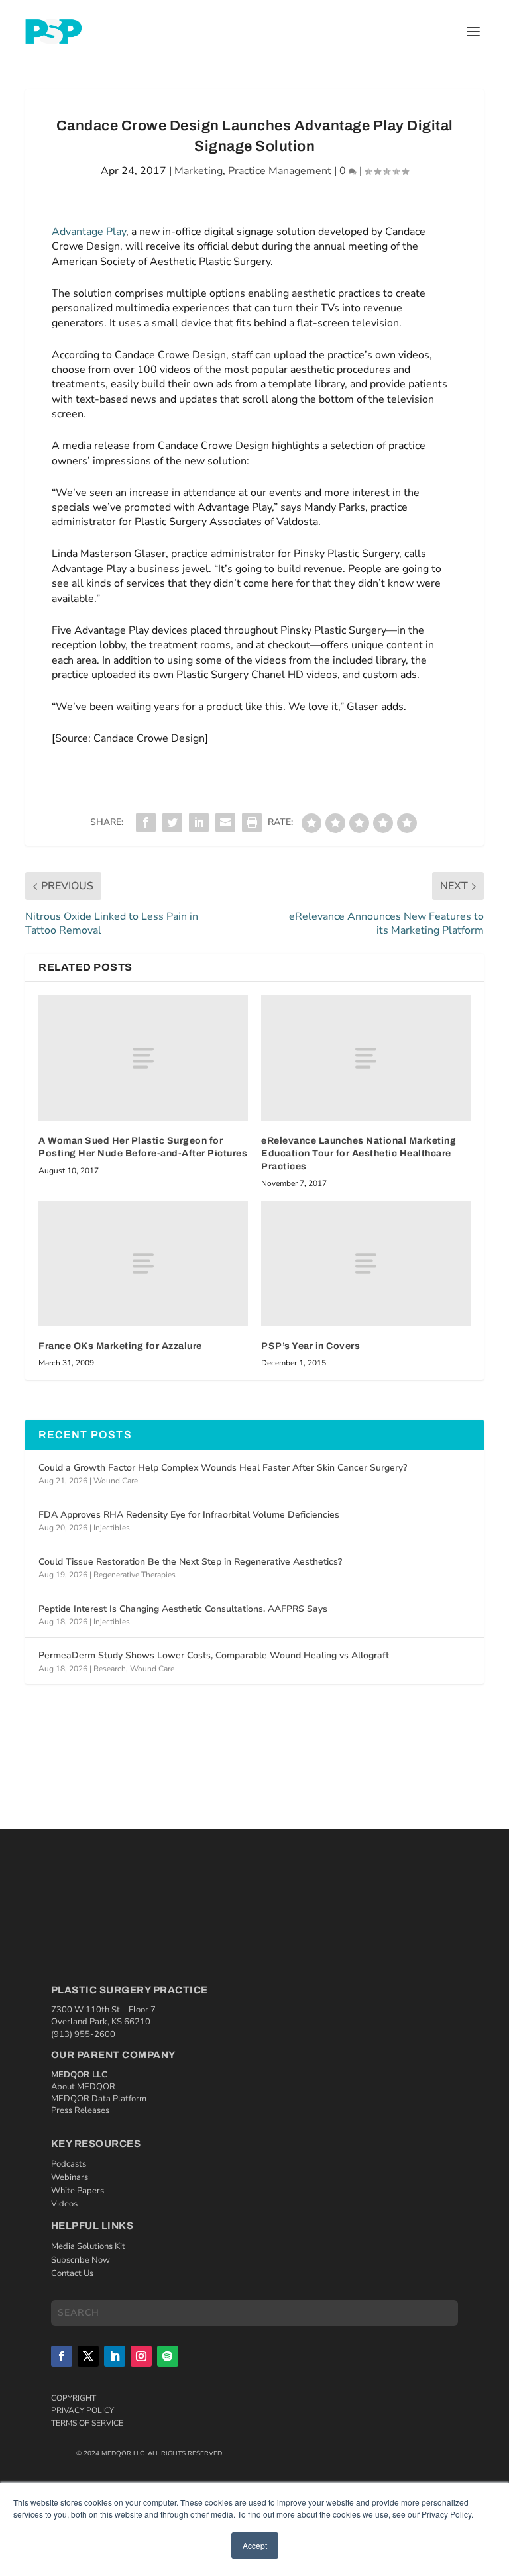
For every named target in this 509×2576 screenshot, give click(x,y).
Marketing (198, 171)
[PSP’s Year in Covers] (366, 1263)
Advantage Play (89, 232)
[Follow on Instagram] (141, 2356)
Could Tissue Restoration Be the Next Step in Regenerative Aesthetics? (190, 1562)
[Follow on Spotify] (168, 2356)
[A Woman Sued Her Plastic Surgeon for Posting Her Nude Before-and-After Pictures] (143, 1058)
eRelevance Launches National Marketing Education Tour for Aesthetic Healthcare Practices (359, 1154)
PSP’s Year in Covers (311, 1346)
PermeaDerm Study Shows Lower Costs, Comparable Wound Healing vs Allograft (214, 1655)
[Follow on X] (88, 2356)
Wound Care (116, 1481)
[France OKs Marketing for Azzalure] (143, 1263)
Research (110, 1669)
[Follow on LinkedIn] (115, 2356)
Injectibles (112, 1528)
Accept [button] (255, 2545)
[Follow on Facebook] (62, 2356)
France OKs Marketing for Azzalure (120, 1346)
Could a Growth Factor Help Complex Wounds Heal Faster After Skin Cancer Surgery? (223, 1468)
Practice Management (280, 171)
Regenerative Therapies (135, 1575)
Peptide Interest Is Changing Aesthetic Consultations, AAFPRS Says (183, 1609)
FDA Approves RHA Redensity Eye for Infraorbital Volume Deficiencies (189, 1515)
